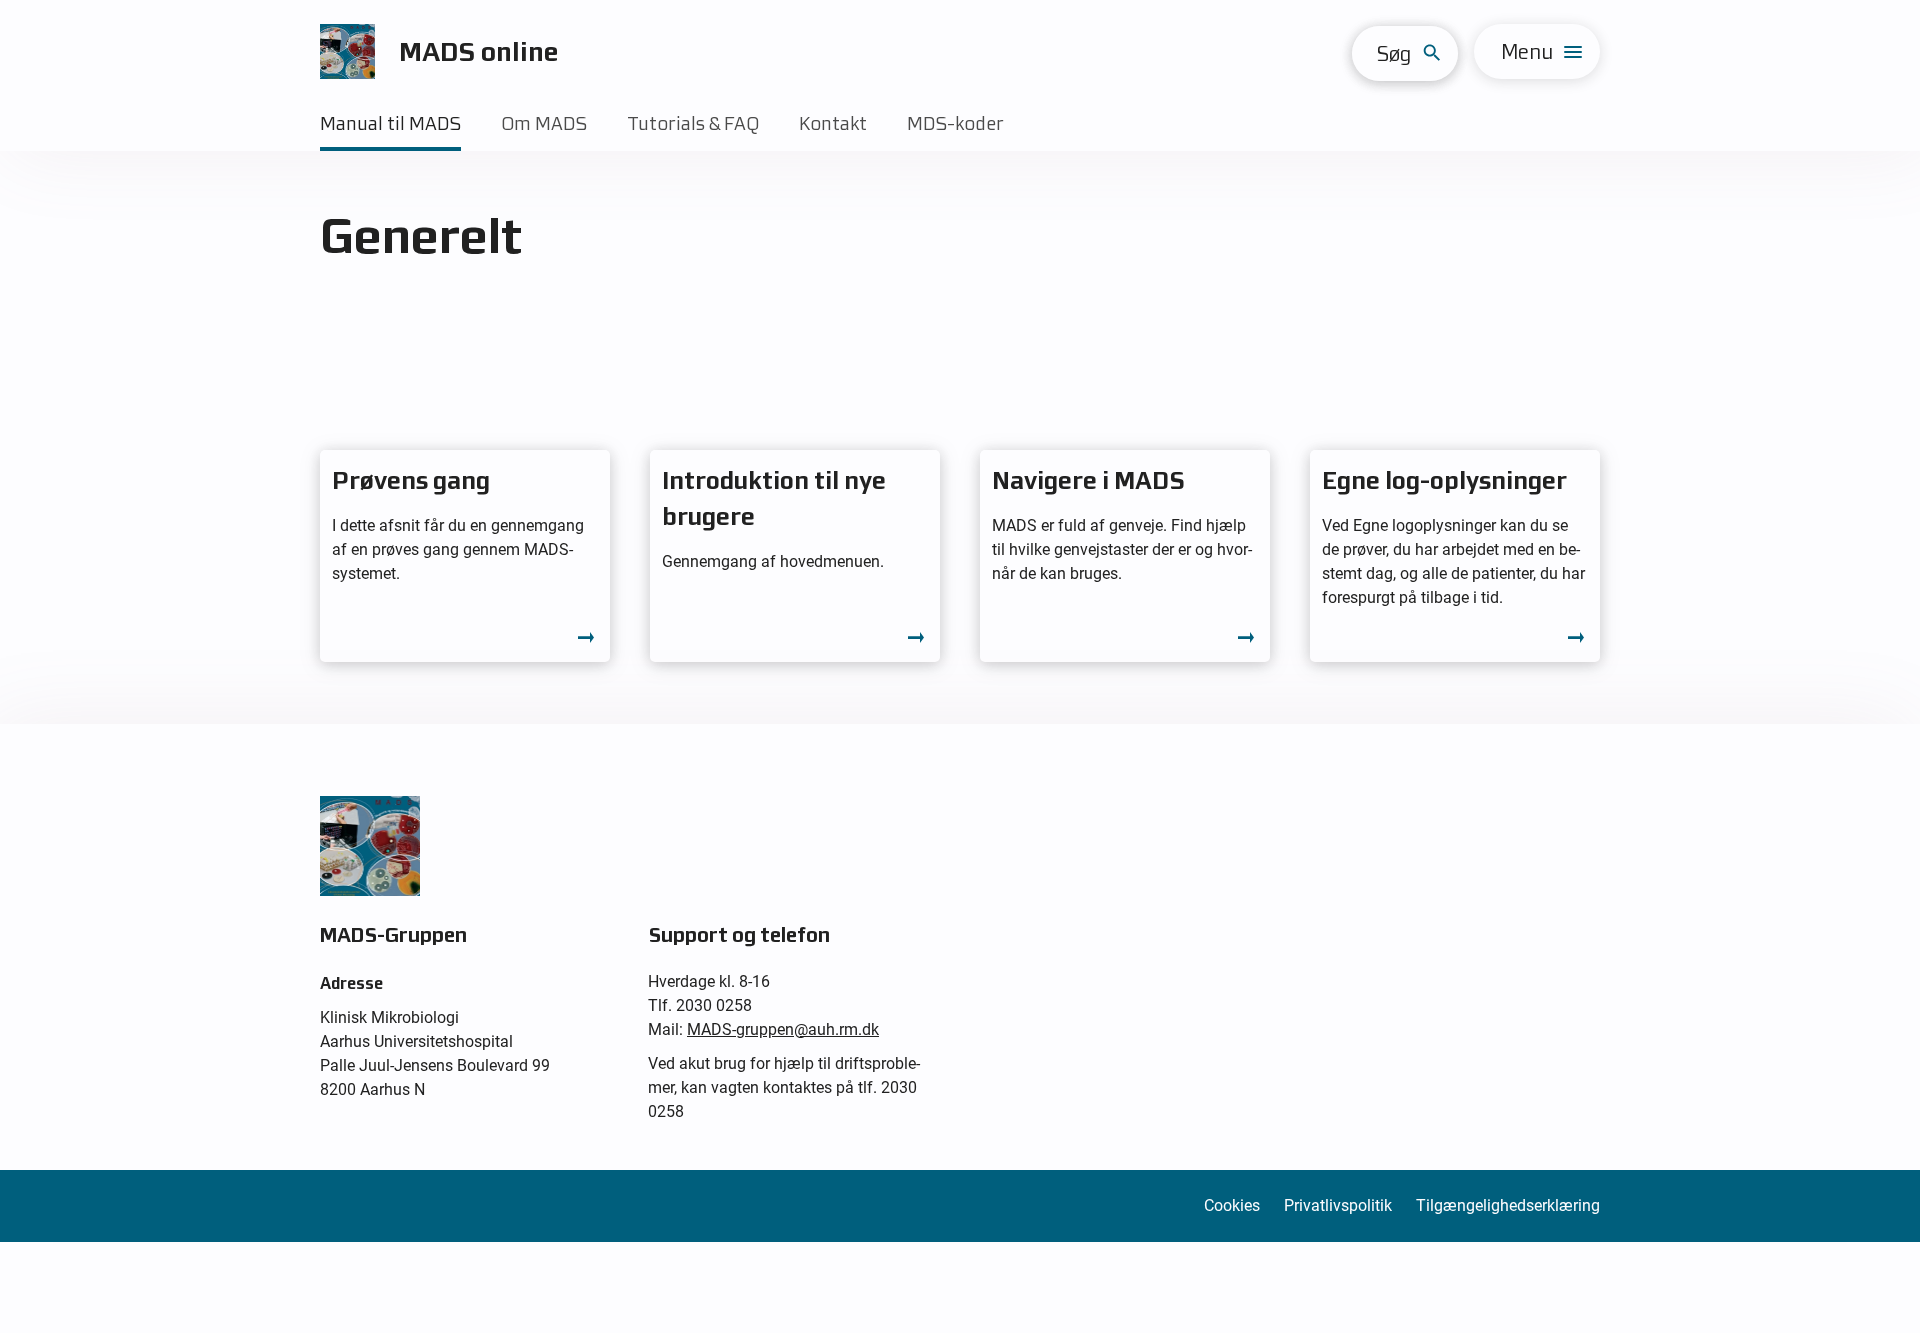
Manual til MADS (390, 123)
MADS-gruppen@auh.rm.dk (783, 1029)
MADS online (479, 51)
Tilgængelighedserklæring (1508, 1205)
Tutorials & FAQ (693, 123)
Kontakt (833, 123)
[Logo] (347, 51)
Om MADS (544, 123)
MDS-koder (955, 123)
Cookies (1232, 1205)
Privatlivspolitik (1338, 1205)
